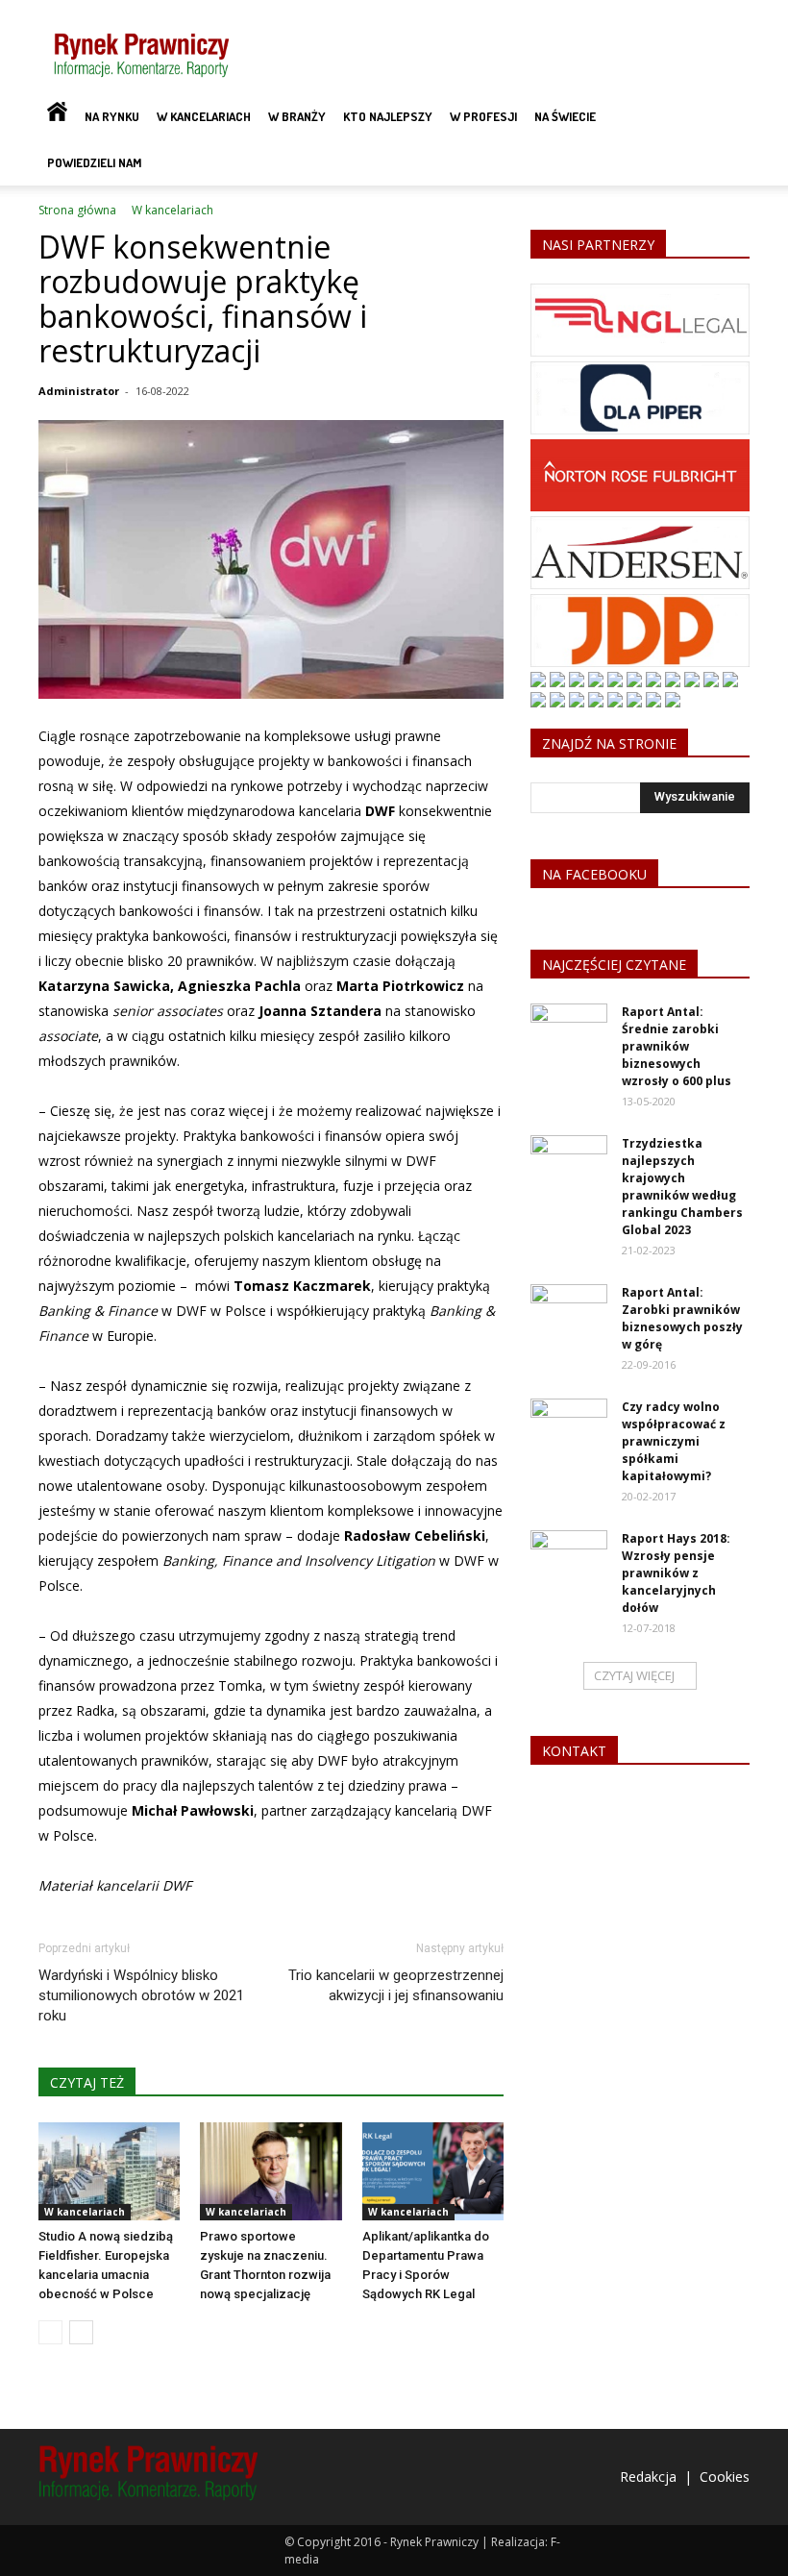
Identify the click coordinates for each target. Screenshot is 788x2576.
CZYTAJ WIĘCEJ (634, 1675)
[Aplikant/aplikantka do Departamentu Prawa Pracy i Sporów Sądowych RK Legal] (433, 2171)
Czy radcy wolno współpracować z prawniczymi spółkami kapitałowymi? (674, 1441)
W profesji (483, 116)
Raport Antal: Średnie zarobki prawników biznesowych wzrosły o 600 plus (677, 1046)
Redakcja (648, 2477)
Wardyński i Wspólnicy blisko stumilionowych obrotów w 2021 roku (141, 1995)
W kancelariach (204, 116)
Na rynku (112, 116)
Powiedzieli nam (94, 162)
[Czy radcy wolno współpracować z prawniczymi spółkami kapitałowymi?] (569, 1425)
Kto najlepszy (388, 116)
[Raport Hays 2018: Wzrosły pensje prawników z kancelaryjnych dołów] (569, 1557)
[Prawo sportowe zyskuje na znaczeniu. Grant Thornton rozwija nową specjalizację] (271, 2171)
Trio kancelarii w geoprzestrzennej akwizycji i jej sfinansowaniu (396, 1985)
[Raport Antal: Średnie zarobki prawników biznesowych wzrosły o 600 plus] (569, 1030)
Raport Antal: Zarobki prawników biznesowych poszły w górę (682, 1318)
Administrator (79, 391)
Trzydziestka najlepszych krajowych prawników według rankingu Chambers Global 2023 (682, 1187)
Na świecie (565, 116)
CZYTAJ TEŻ (87, 2082)
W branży (297, 116)
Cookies (725, 2477)
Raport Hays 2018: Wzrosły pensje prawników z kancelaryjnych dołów (676, 1573)
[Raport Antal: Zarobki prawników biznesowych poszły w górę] (569, 1311)
